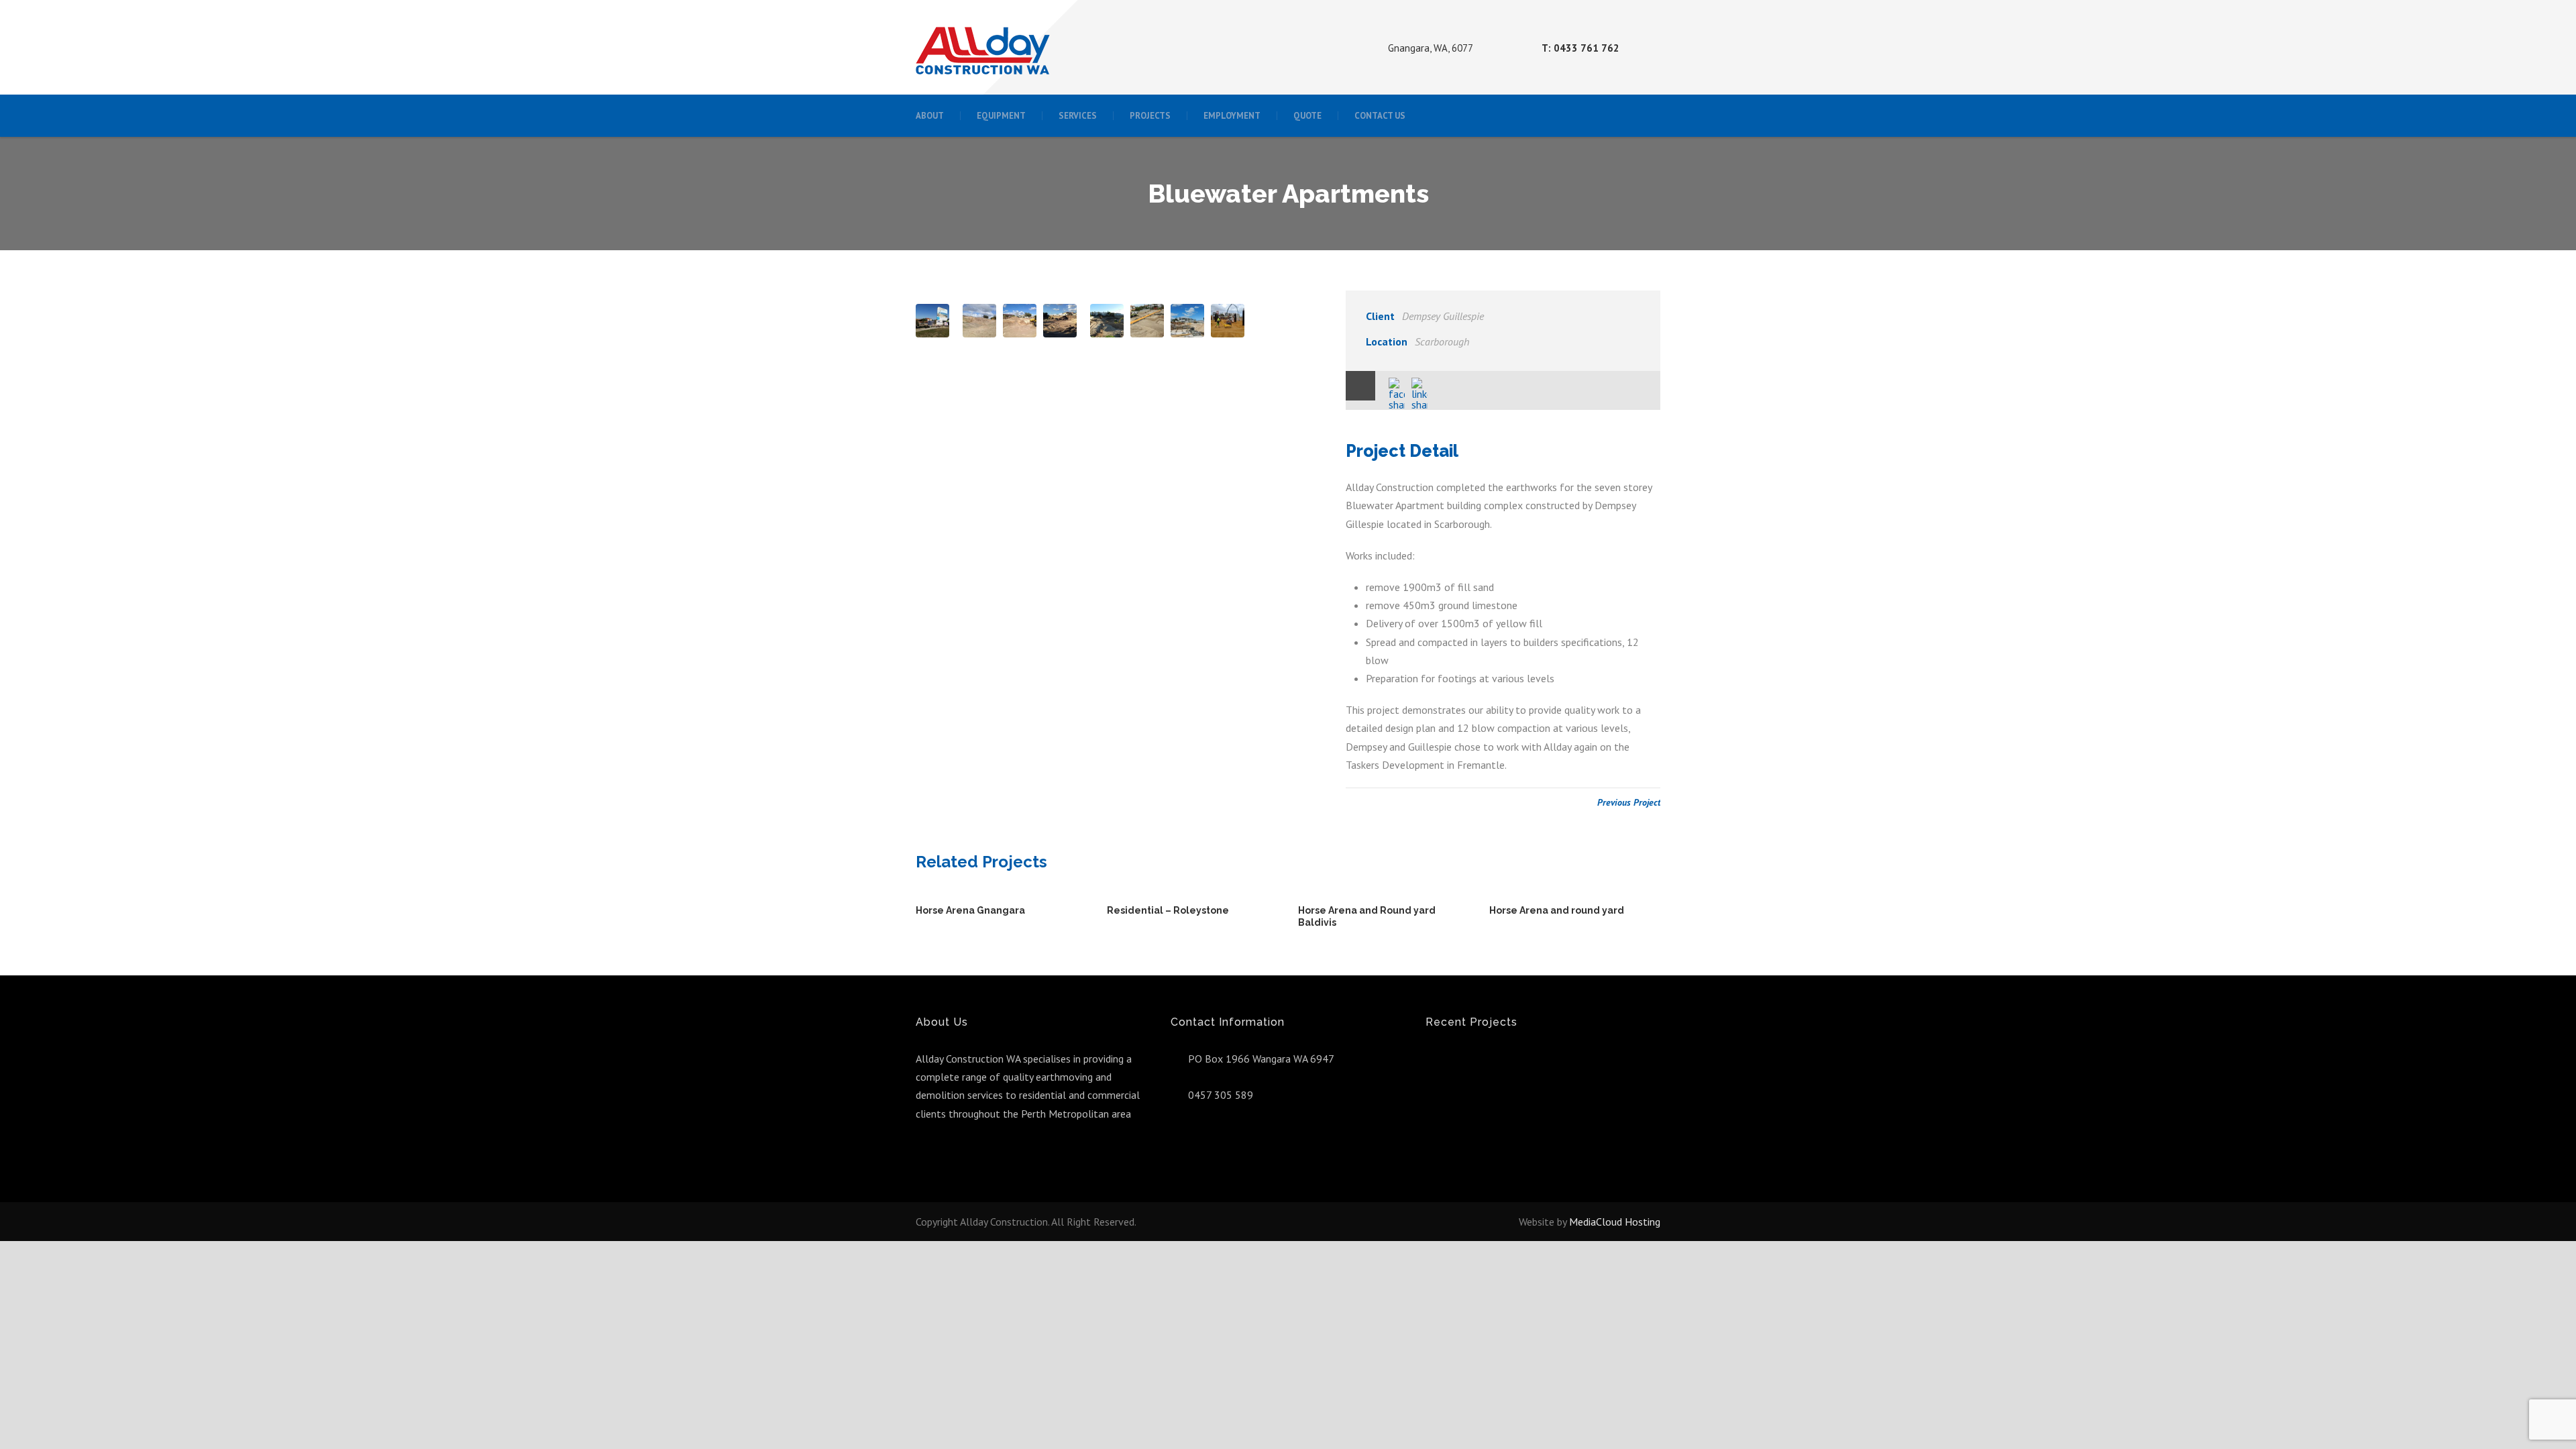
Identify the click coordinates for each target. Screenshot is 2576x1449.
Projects (1150, 116)
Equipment (1001, 116)
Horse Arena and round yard (1557, 910)
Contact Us (1380, 116)
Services (1078, 116)
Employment (1232, 116)
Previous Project (1629, 802)
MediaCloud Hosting (1615, 1222)
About (930, 116)
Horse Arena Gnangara (970, 910)
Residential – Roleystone (1168, 910)
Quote (1307, 116)
